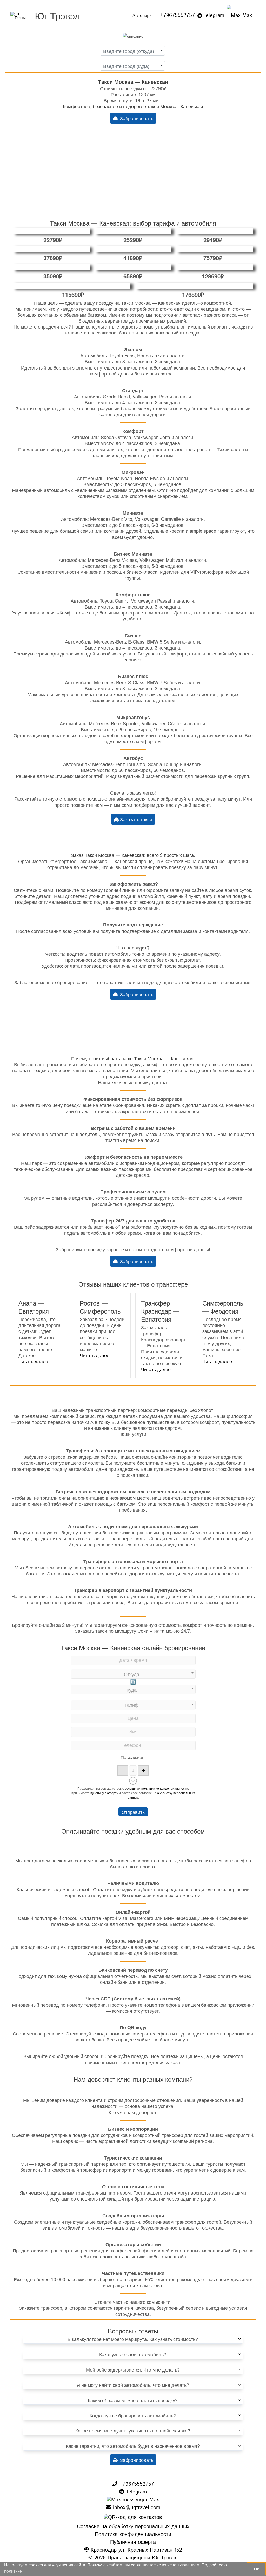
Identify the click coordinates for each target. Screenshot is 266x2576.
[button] (33, 1361)
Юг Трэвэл (57, 15)
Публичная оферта (133, 2542)
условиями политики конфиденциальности (156, 1788)
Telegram (214, 15)
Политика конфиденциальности (133, 2535)
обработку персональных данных (161, 1795)
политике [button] (13, 2571)
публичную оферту (104, 1793)
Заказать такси (135, 819)
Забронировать (135, 118)
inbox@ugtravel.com (136, 2508)
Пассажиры (133, 1757)
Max (246, 15)
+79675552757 (177, 15)
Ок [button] (256, 2569)
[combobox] (133, 51)
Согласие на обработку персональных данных (133, 2527)
